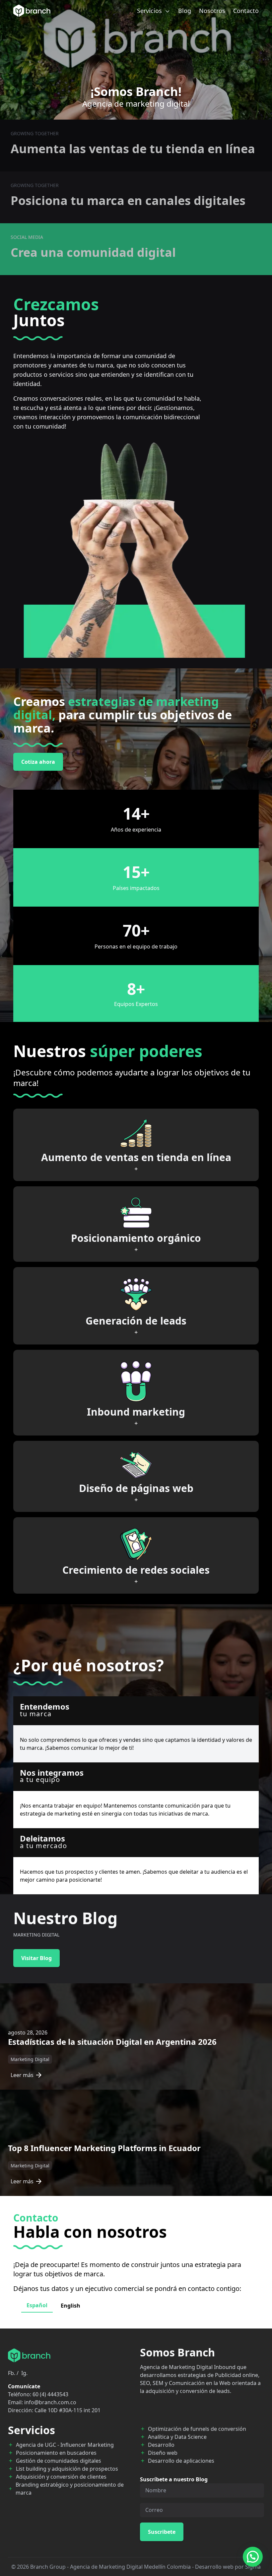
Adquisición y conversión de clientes (61, 2477)
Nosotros (212, 11)
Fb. (12, 2373)
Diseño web (163, 2453)
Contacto (246, 11)
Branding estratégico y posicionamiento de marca (70, 2489)
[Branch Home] (32, 11)
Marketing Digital (30, 2059)
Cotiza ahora (38, 762)
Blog (185, 11)
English (70, 2306)
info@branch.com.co (50, 2402)
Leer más (22, 2075)
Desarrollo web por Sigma (228, 2567)
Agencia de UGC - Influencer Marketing (65, 2445)
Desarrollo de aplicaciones (181, 2461)
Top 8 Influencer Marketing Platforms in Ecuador (104, 2148)
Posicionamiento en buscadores (56, 2453)
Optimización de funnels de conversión (197, 2429)
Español (37, 2305)
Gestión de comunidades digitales (59, 2461)
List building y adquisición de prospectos (67, 2469)
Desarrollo (161, 2445)
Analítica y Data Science (177, 2437)
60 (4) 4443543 (50, 2394)
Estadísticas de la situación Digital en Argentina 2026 (112, 2042)
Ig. (24, 2373)
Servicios (150, 11)
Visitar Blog (36, 1958)
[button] (253, 2557)
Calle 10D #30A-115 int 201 (68, 2410)
